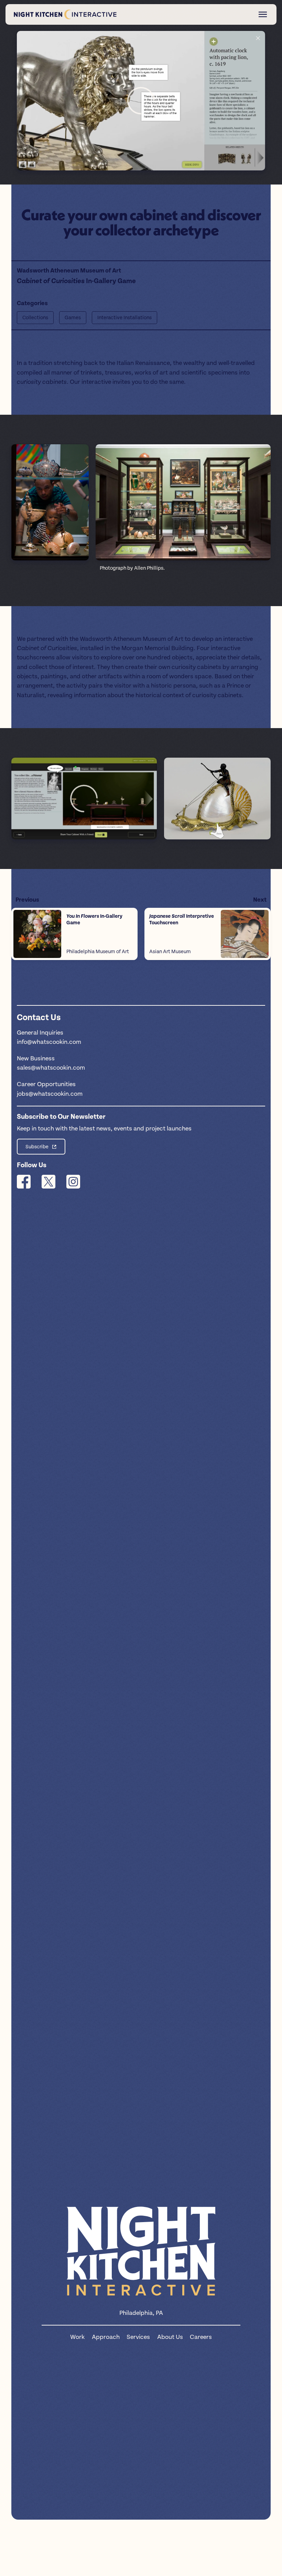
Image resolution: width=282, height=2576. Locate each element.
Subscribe (37, 1147)
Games (73, 318)
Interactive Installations (124, 318)
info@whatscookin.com (49, 1042)
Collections (35, 318)
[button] (141, 101)
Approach (106, 2337)
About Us (170, 2337)
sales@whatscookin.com (51, 1068)
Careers (201, 2337)
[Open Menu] (263, 14)
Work (77, 2337)
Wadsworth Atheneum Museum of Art (69, 271)
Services (138, 2337)
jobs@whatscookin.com (50, 1094)
